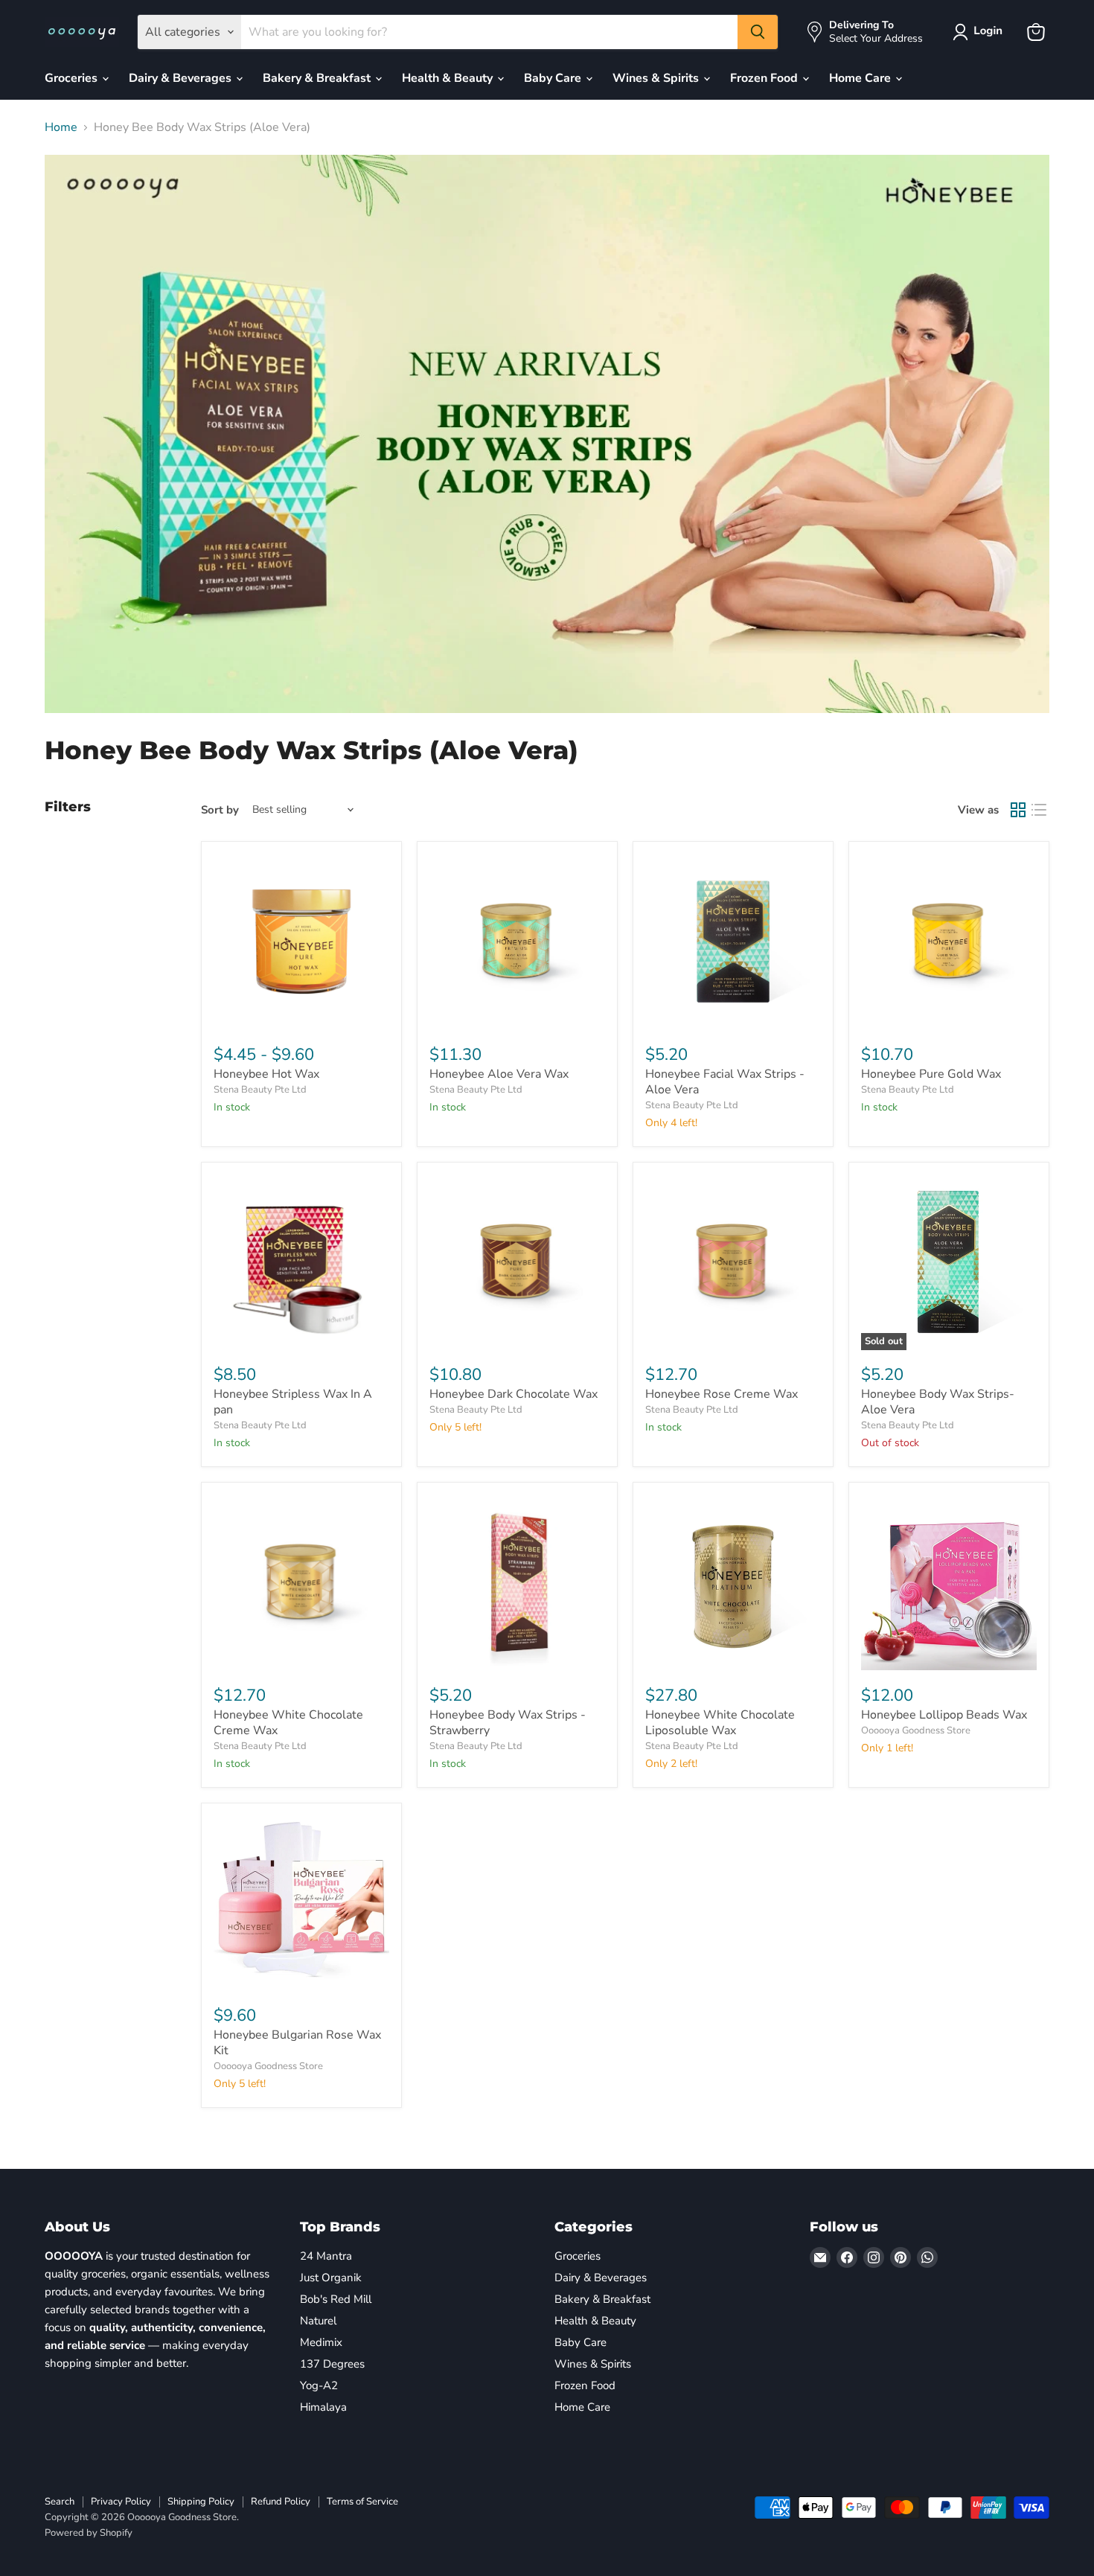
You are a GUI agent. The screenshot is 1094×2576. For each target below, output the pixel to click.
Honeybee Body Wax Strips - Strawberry (508, 1723)
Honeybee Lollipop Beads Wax (944, 1715)
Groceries (73, 78)
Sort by (220, 810)
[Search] (758, 32)
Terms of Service (362, 2502)
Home (61, 127)
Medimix (321, 2342)
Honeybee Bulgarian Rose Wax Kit (297, 2043)
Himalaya (323, 2407)
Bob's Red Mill (336, 2299)
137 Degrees (332, 2364)
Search (60, 2502)
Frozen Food (765, 78)
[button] (981, 32)
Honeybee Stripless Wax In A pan (293, 1402)
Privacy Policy (121, 2502)
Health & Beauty (449, 78)
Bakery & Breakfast (318, 78)
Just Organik (331, 2278)
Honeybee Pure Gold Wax (931, 1074)
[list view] (1039, 810)
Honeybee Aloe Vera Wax (499, 1074)
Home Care (861, 78)
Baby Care (554, 78)
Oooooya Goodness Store (916, 1730)
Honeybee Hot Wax (266, 1074)
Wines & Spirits (657, 78)
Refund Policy (281, 2502)
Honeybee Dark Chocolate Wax (514, 1394)
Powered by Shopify (89, 2533)
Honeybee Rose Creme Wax (722, 1394)
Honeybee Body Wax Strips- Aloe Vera (938, 1402)
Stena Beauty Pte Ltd (260, 1090)
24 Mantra (326, 2256)
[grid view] (1018, 810)
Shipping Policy (201, 2502)
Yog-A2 (319, 2385)
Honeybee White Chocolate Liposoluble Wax (720, 1723)
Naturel (318, 2321)
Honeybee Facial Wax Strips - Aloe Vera (725, 1082)
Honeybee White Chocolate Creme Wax (288, 1723)
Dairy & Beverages (182, 78)
